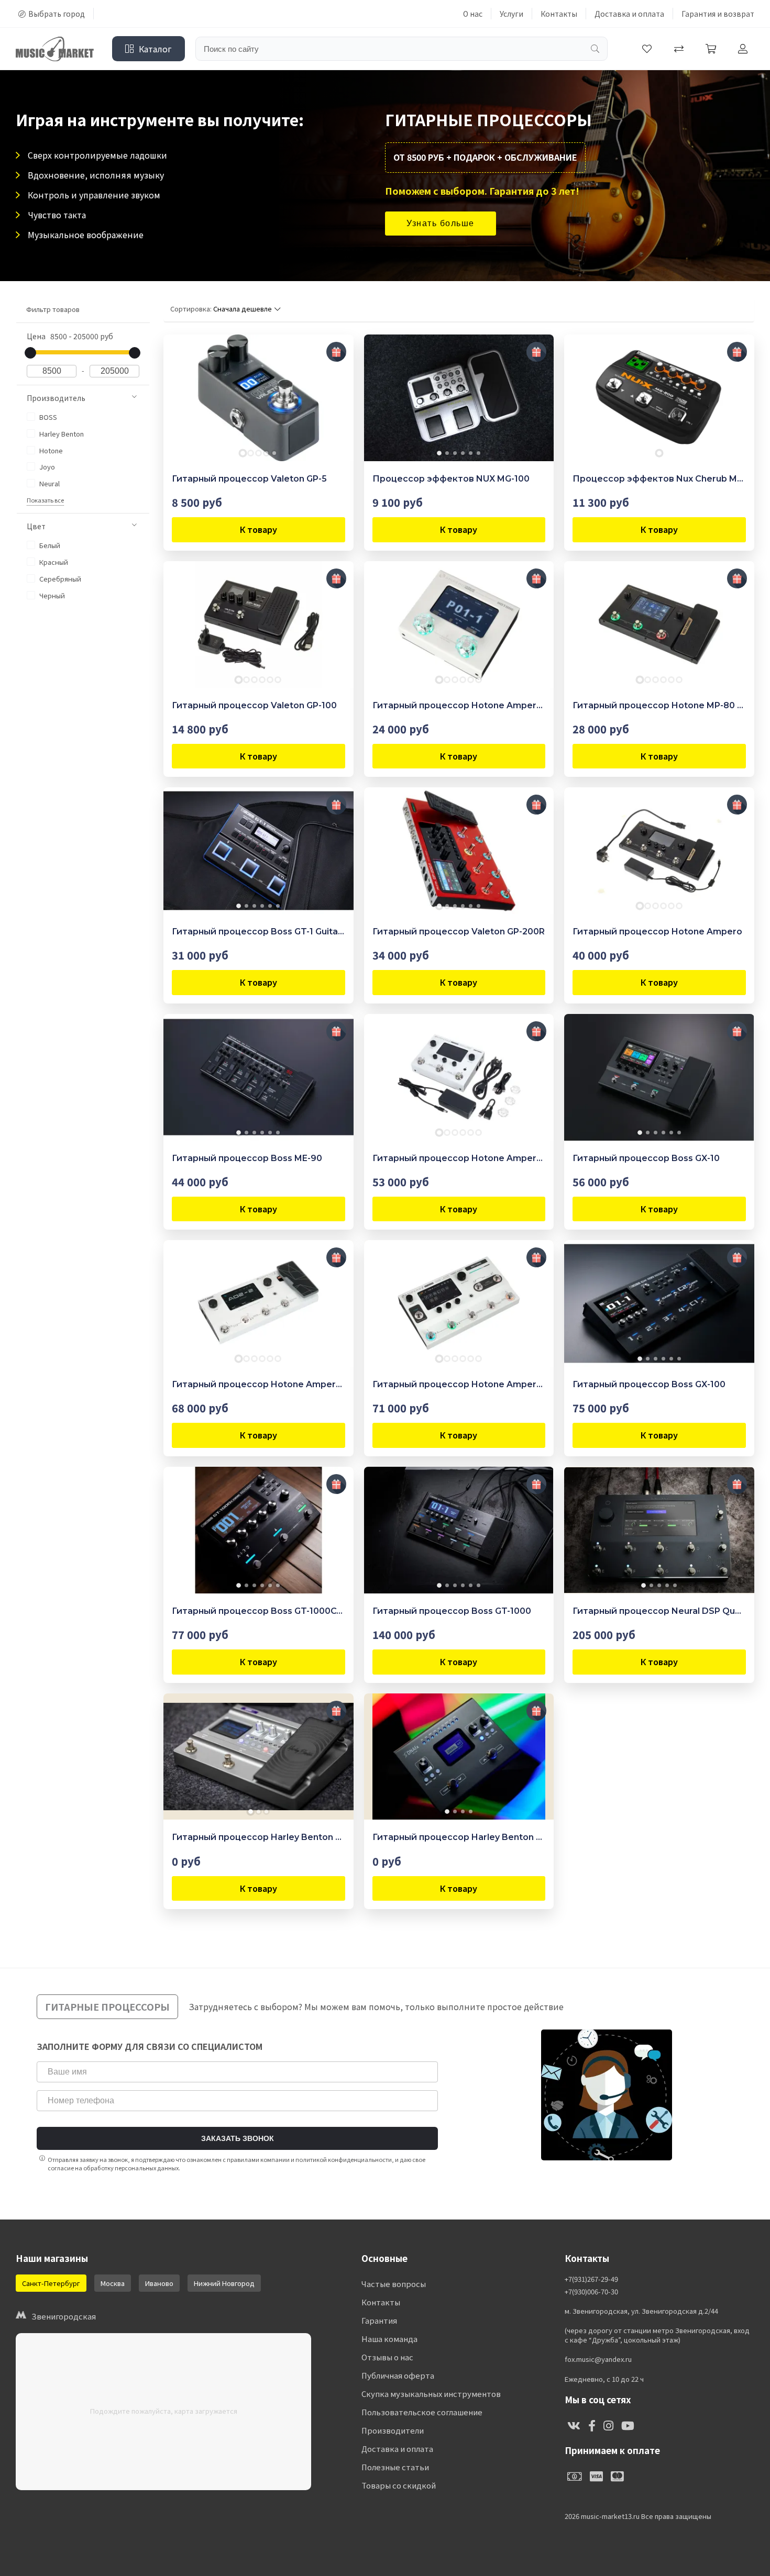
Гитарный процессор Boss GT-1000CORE (258, 1611)
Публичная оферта (398, 2375)
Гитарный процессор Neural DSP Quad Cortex (659, 1611)
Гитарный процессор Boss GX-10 (646, 1158)
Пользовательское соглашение (422, 2412)
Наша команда (389, 2339)
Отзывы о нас (387, 2357)
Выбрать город (57, 14)
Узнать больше (441, 223)
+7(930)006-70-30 (591, 2292)
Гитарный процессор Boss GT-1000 (452, 1611)
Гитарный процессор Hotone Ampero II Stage (459, 1384)
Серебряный (59, 579)
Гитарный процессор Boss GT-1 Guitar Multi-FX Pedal (258, 932)
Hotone (50, 450)
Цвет (36, 526)
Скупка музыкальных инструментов (431, 2394)
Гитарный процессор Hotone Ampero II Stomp (459, 1158)
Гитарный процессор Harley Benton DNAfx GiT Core (459, 1837)
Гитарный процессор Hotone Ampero (657, 932)
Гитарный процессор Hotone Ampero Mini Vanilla (459, 705)
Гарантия (379, 2320)
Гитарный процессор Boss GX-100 (649, 1384)
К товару (258, 529)
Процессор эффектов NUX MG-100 (451, 479)
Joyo (46, 467)
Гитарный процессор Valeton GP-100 (254, 705)
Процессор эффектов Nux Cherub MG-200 (659, 479)
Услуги (511, 14)
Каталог (155, 49)
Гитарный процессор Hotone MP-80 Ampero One (659, 705)
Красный (53, 562)
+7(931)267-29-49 (591, 2279)
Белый (49, 545)
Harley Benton (61, 434)
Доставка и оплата (629, 14)
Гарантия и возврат (718, 14)
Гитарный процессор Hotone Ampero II (258, 1384)
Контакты (559, 14)
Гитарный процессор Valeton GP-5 (249, 479)
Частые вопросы (394, 2284)
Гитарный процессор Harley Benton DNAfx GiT (258, 1837)
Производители (393, 2430)
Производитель (56, 398)
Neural (49, 483)
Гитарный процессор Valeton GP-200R (459, 932)
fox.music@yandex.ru (598, 2359)
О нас (473, 14)
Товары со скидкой (399, 2485)
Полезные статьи (395, 2467)
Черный (51, 595)
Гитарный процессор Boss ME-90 (247, 1158)
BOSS (47, 417)
